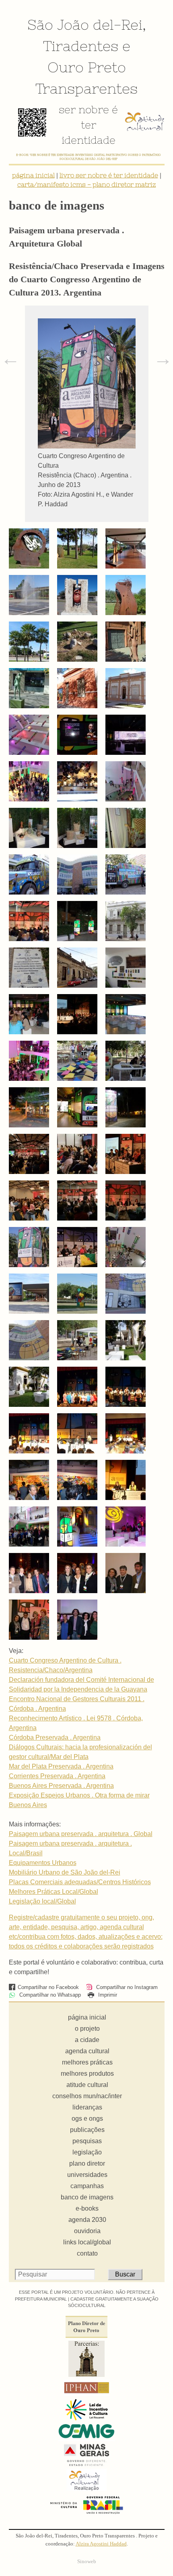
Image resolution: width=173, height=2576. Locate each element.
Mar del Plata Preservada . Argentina (61, 1766)
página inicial (33, 175)
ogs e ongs (87, 2118)
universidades (87, 2175)
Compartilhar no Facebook (48, 1987)
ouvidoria (87, 2231)
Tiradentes (81, 46)
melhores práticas (87, 2062)
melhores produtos (87, 2074)
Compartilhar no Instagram (126, 1987)
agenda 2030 (87, 2220)
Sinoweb (87, 2562)
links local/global (87, 2242)
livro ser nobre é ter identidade (109, 175)
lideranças (87, 2107)
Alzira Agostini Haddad (101, 2544)
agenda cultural (87, 2051)
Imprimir (107, 1995)
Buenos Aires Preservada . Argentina (61, 1786)
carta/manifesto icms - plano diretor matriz (87, 184)
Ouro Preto (87, 67)
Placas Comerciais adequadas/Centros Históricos (80, 1882)
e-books (87, 2208)
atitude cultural (87, 2085)
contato (87, 2253)
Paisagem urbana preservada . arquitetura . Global (81, 1834)
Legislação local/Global (42, 1901)
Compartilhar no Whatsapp (49, 1995)
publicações (87, 2130)
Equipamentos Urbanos (43, 1863)
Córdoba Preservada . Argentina (55, 1737)
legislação (87, 2152)
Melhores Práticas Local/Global (54, 1892)
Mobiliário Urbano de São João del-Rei (65, 1872)
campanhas (87, 2186)
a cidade (87, 2040)
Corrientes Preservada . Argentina (57, 1776)
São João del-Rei (85, 24)
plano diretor (87, 2163)
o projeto (87, 2029)
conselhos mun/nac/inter (87, 2096)
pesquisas (87, 2141)
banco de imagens (87, 2197)
